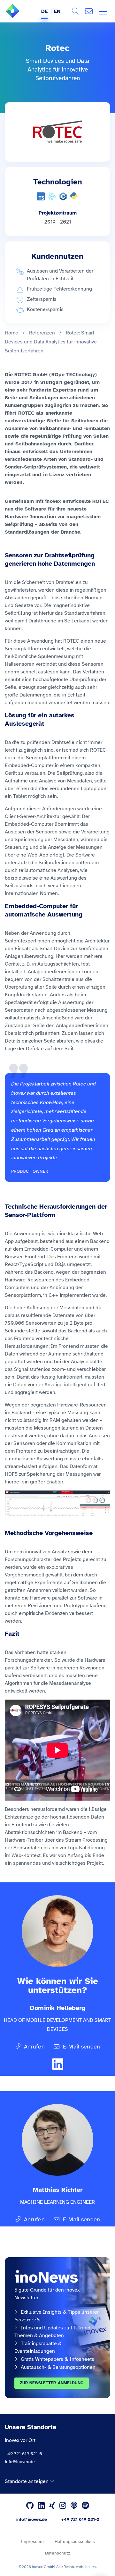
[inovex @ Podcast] (74, 2506)
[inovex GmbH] (22, 16)
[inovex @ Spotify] (85, 2506)
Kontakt (89, 11)
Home (11, 333)
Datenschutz (57, 2553)
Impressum (32, 2542)
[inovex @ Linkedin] (41, 2506)
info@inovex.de (20, 2462)
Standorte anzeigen (27, 2481)
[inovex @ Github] (30, 2506)
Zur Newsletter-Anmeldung (52, 2383)
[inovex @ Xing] (52, 2506)
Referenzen (42, 333)
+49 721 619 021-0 (23, 2454)
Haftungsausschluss (75, 2542)
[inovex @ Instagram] (63, 2506)
